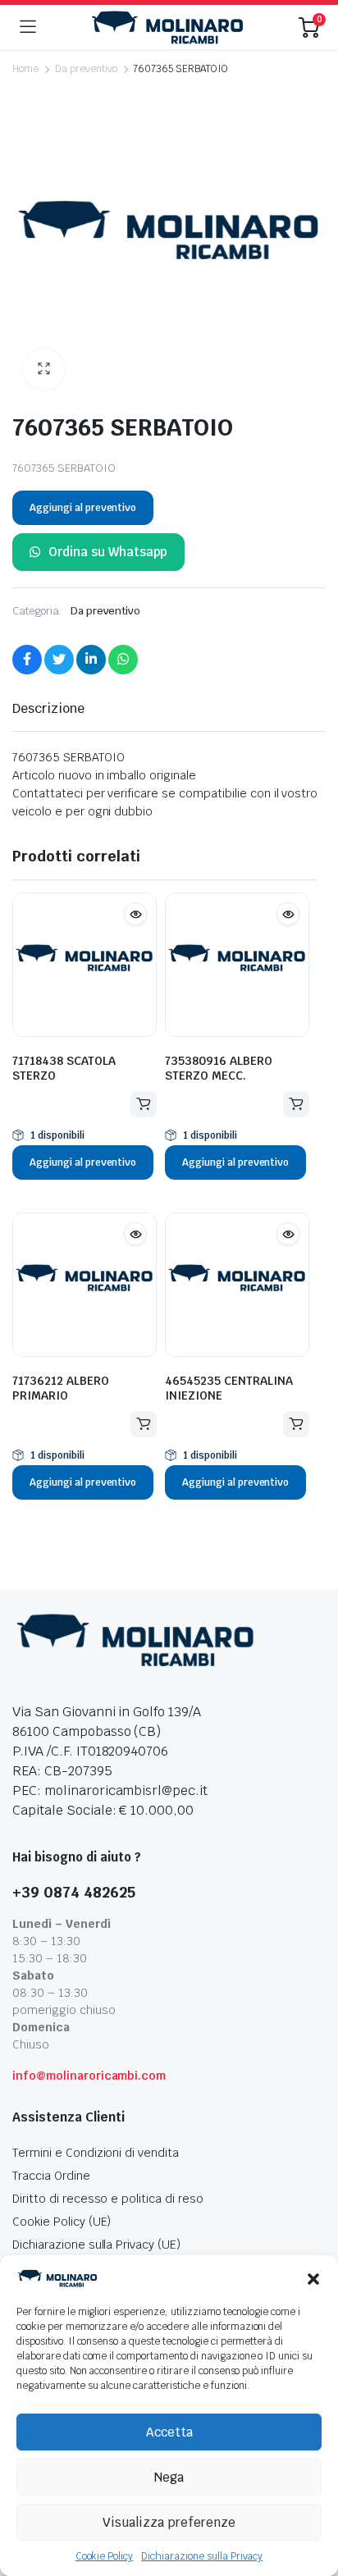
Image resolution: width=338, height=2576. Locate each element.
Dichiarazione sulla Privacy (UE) (96, 2245)
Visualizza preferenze (169, 2522)
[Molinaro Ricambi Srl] (167, 27)
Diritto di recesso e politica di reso (108, 2199)
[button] (313, 2278)
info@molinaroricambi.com (89, 2076)
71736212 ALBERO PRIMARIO (61, 1388)
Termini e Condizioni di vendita (96, 2153)
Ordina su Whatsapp (108, 552)
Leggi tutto (144, 1104)
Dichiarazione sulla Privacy (202, 2556)
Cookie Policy (105, 2556)
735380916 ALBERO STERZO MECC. (219, 1068)
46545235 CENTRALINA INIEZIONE (229, 1388)
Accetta (169, 2432)
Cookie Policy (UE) (62, 2222)
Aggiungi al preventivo (83, 508)
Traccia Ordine (51, 2176)
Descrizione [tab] (48, 708)
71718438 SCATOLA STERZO (64, 1068)
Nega (169, 2477)
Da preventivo (86, 69)
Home (25, 69)
